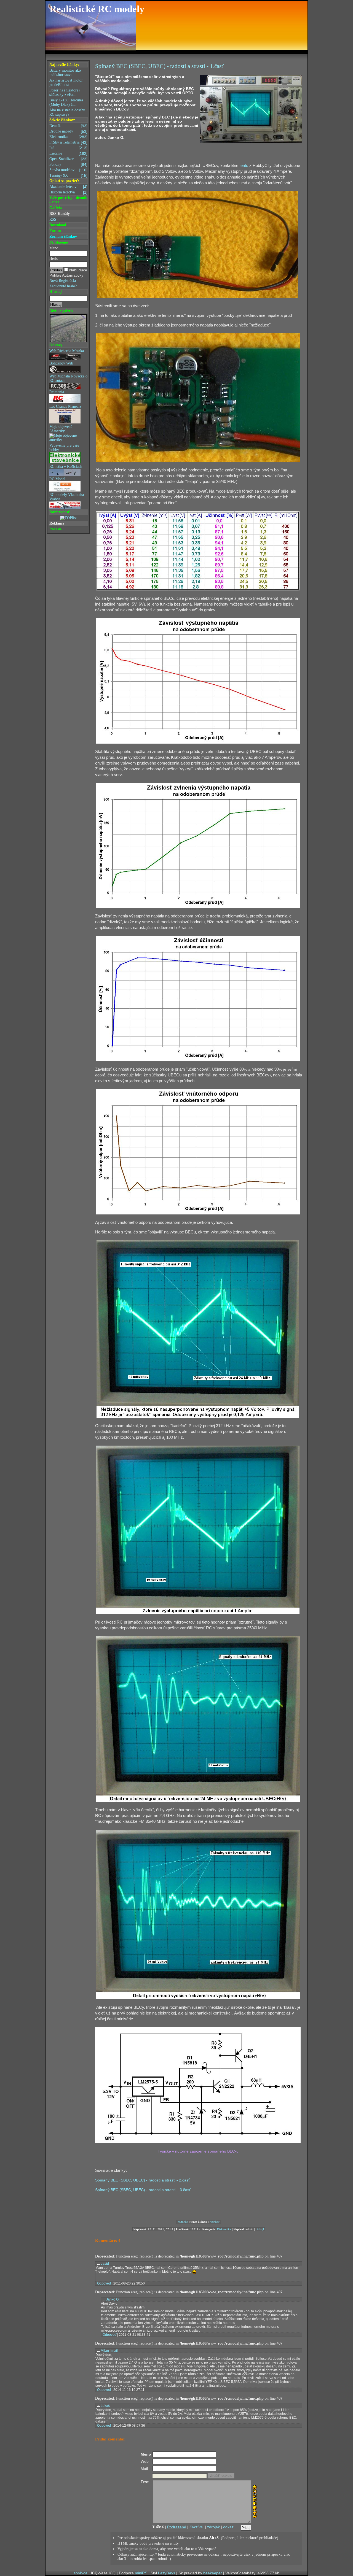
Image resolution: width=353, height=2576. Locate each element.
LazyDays (167, 2573)
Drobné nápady (68, 131)
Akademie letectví (68, 187)
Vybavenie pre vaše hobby (64, 448)
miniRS (141, 2573)
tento (244, 166)
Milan (105, 2351)
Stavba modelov (68, 170)
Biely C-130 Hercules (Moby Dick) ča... (66, 102)
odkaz (228, 2527)
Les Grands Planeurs (65, 407)
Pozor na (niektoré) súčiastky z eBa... (65, 92)
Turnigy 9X (68, 175)
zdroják (213, 2527)
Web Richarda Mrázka (67, 351)
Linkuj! (260, 2229)
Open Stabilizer (68, 159)
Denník (68, 126)
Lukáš (105, 2406)
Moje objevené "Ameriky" (61, 429)
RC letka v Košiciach (66, 467)
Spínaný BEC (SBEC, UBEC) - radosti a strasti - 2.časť (142, 2180)
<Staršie (183, 2222)
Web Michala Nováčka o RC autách (68, 378)
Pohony (68, 164)
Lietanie (68, 153)
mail (115, 2351)
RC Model (57, 479)
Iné (68, 148)
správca (81, 2573)
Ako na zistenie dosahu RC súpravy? (67, 112)
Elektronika (68, 137)
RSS (53, 219)
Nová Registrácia (63, 281)
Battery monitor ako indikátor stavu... (65, 73)
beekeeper (213, 2573)
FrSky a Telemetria (68, 142)
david (105, 2264)
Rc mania (57, 392)
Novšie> (215, 2222)
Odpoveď (104, 2283)
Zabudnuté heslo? (63, 286)
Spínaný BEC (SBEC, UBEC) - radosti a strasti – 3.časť (143, 2190)
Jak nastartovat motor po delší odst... (66, 83)
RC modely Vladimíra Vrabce (67, 497)
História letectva (68, 192)
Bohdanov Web (61, 363)
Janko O (112, 2299)
